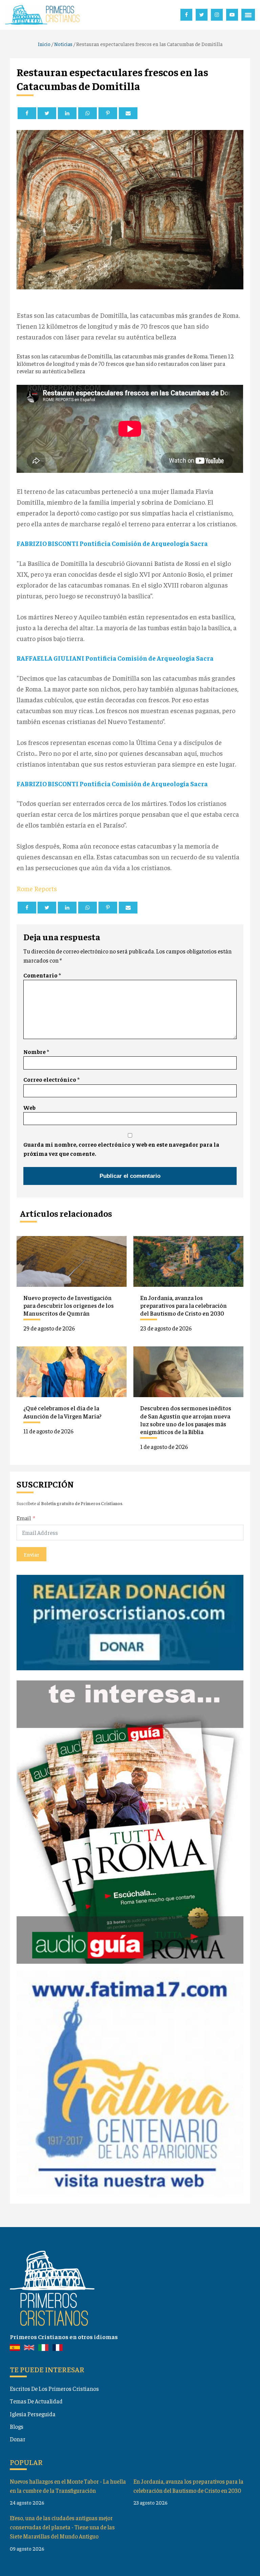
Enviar (31, 1554)
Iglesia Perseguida (33, 2414)
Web (29, 1107)
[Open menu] (248, 15)
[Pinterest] (108, 113)
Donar (18, 2439)
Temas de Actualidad (36, 2401)
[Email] (128, 113)
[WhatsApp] (88, 113)
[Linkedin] (67, 113)
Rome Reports (37, 888)
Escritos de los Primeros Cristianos (54, 2388)
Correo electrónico (51, 1079)
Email (24, 1518)
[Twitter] (47, 113)
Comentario (42, 975)
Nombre (36, 1052)
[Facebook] (27, 113)
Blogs (17, 2426)
